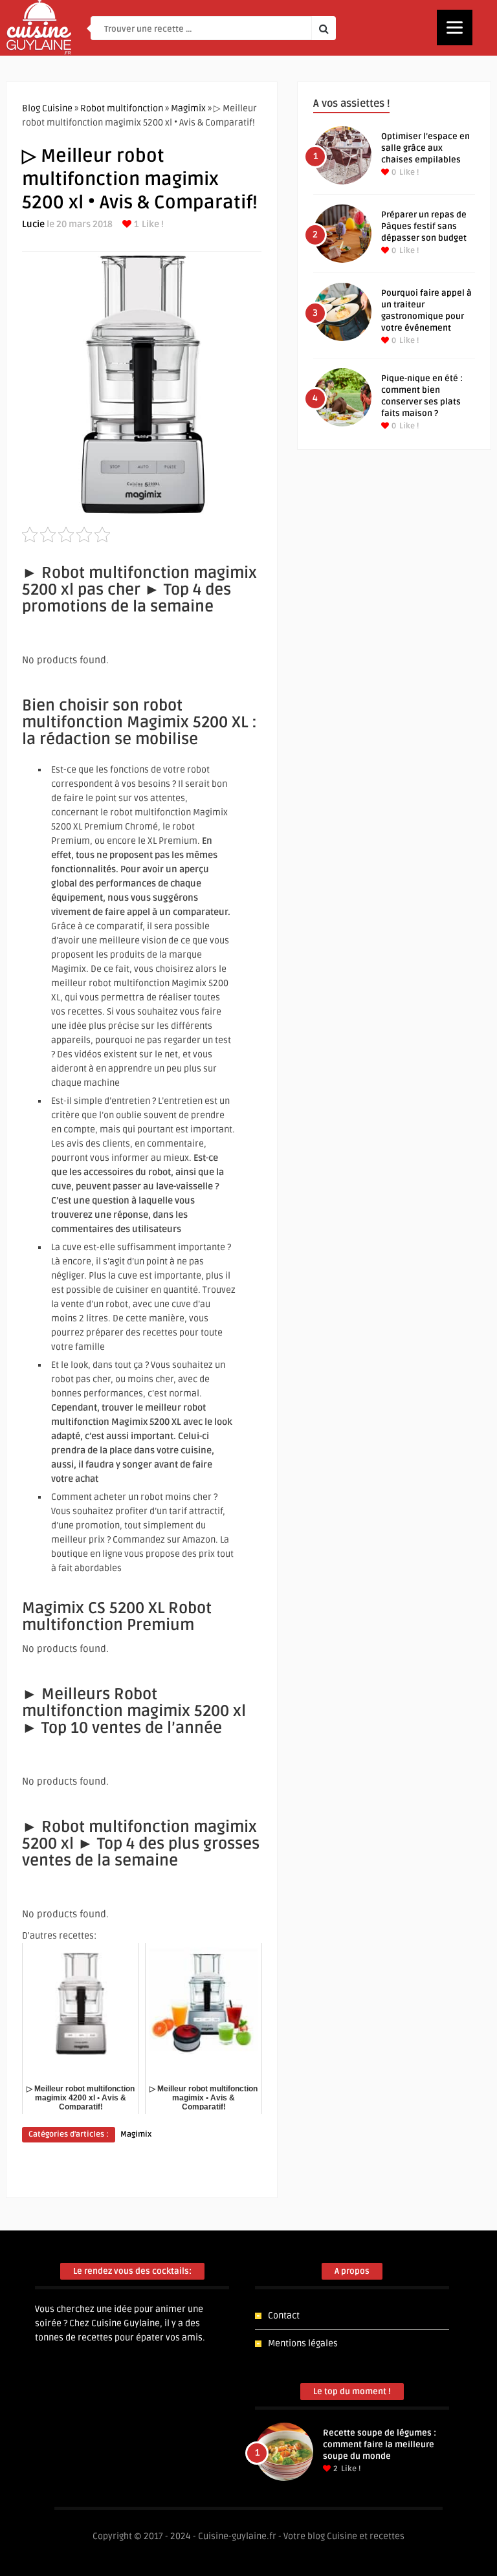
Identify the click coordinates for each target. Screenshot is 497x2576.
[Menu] (455, 28)
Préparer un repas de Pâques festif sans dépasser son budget (424, 226)
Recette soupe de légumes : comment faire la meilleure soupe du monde (380, 2445)
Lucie (33, 224)
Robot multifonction (122, 108)
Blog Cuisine (47, 108)
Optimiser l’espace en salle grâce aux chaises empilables (425, 148)
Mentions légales (303, 2343)
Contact (284, 2316)
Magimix (188, 108)
